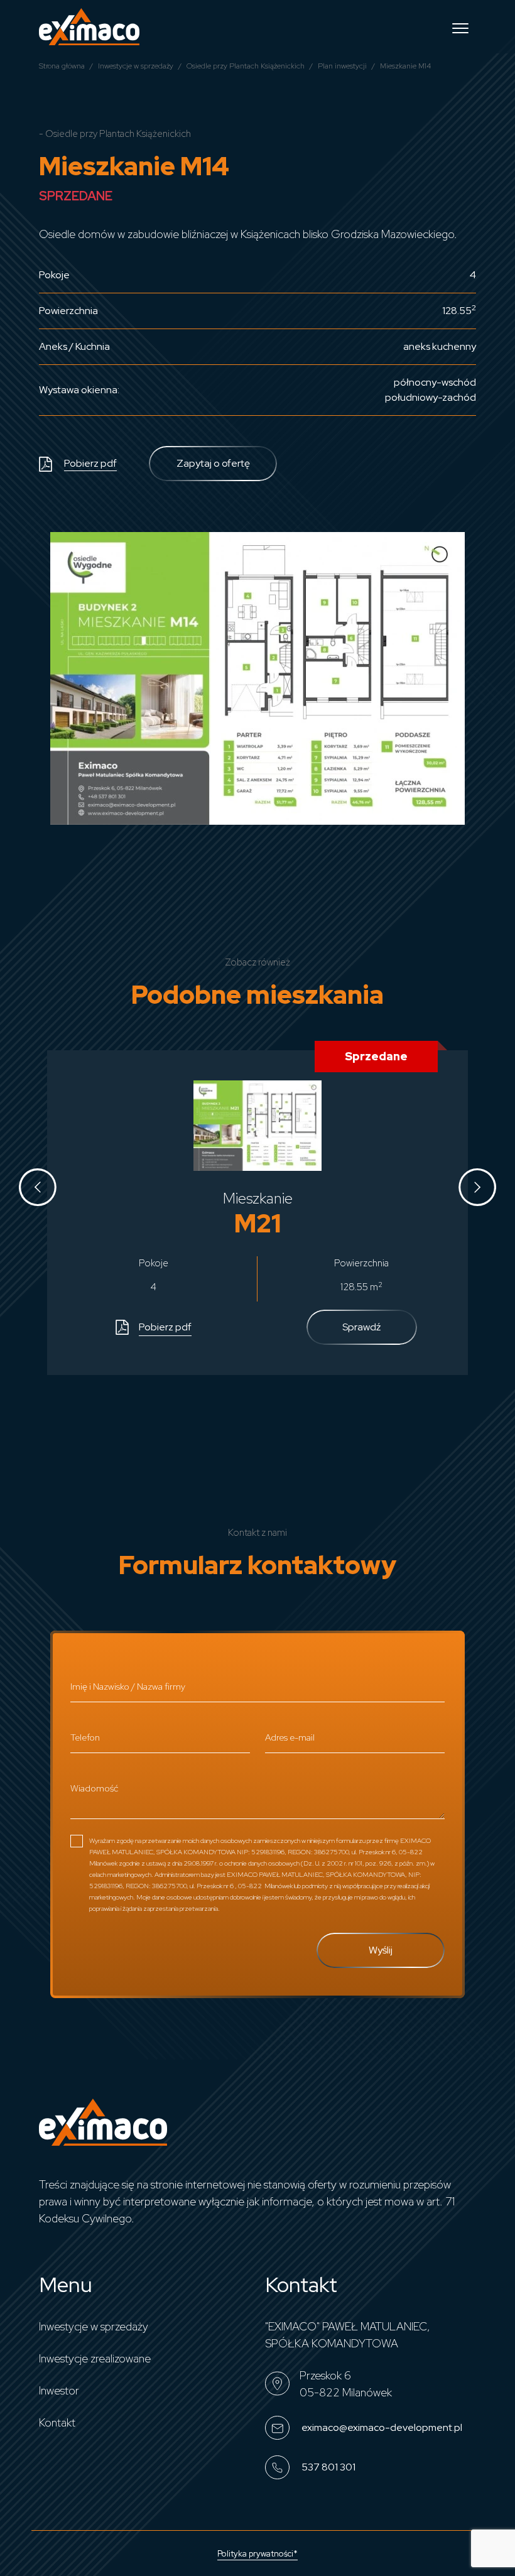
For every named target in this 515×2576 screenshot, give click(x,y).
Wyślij (381, 1950)
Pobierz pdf (90, 463)
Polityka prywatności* (257, 2554)
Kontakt (57, 2422)
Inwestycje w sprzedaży (136, 66)
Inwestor (59, 2390)
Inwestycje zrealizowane (95, 2358)
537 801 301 (328, 2466)
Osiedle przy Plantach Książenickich (246, 66)
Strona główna (62, 66)
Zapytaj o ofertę (213, 463)
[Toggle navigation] (460, 27)
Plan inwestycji (342, 66)
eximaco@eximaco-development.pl (381, 2427)
